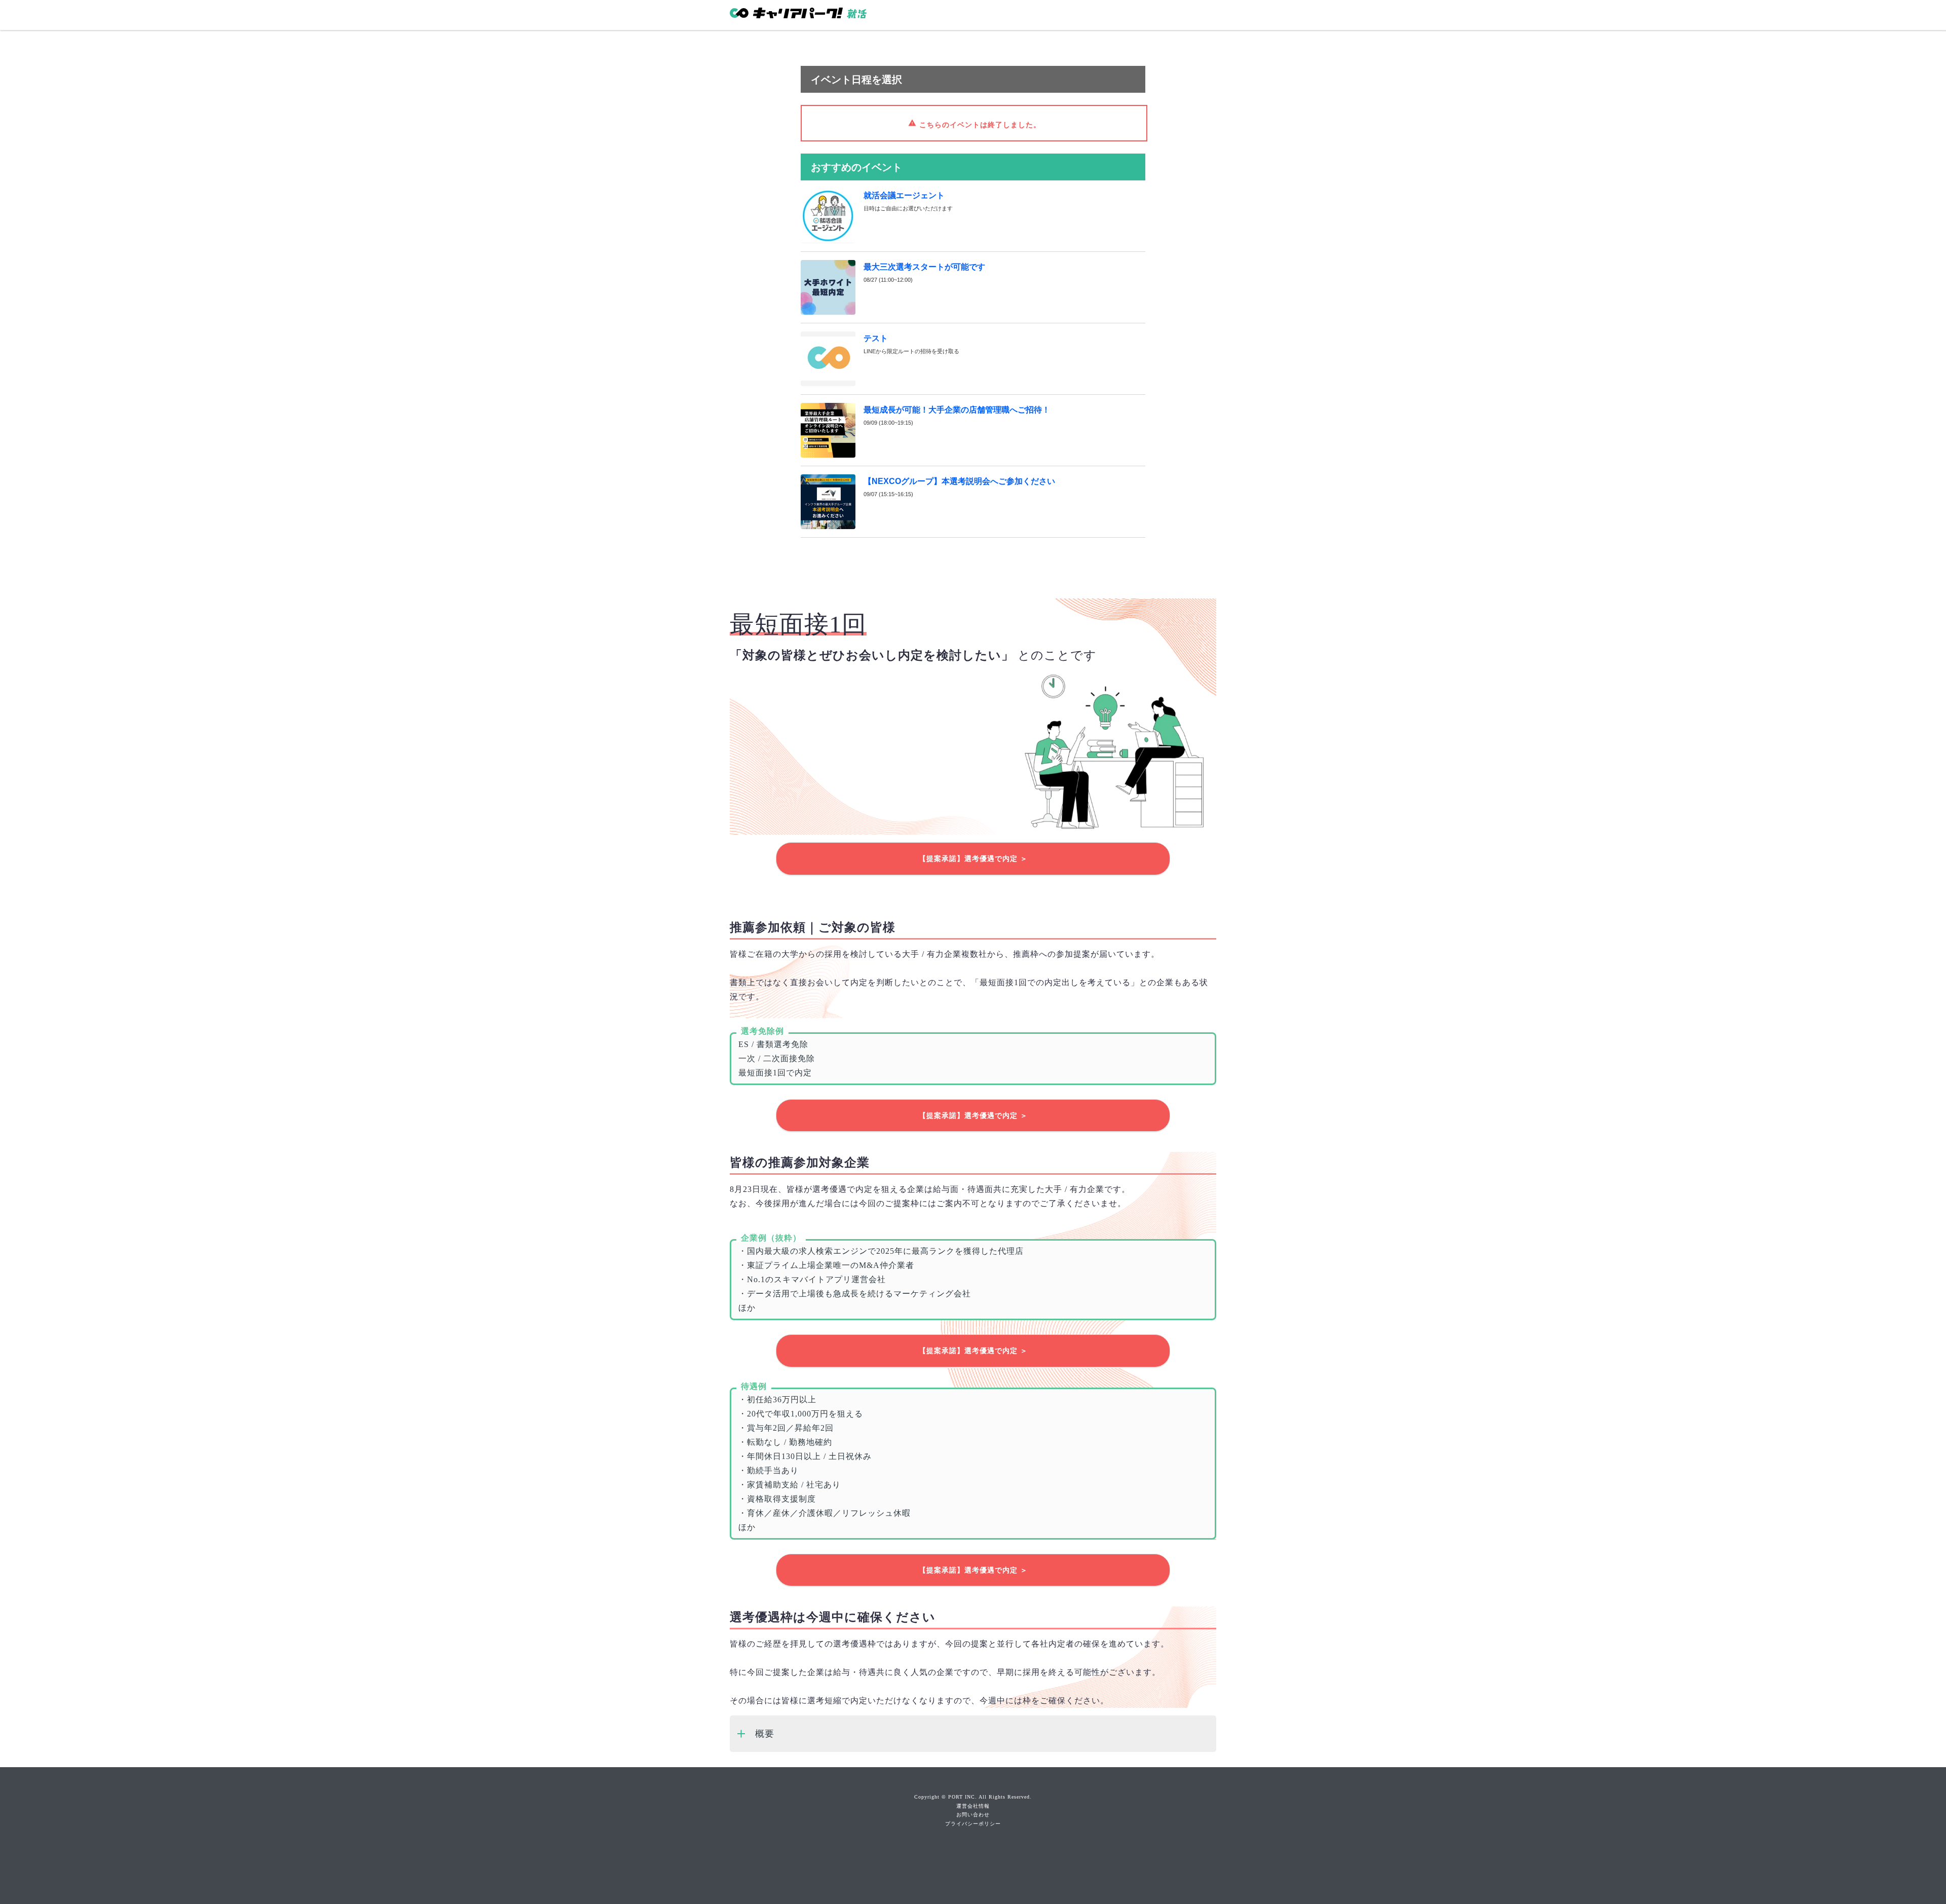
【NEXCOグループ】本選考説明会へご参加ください (959, 481)
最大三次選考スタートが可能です (924, 267)
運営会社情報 (973, 1806)
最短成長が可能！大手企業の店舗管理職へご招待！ (957, 410)
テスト (876, 338)
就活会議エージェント (904, 195)
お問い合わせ (973, 1815)
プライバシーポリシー (973, 1824)
